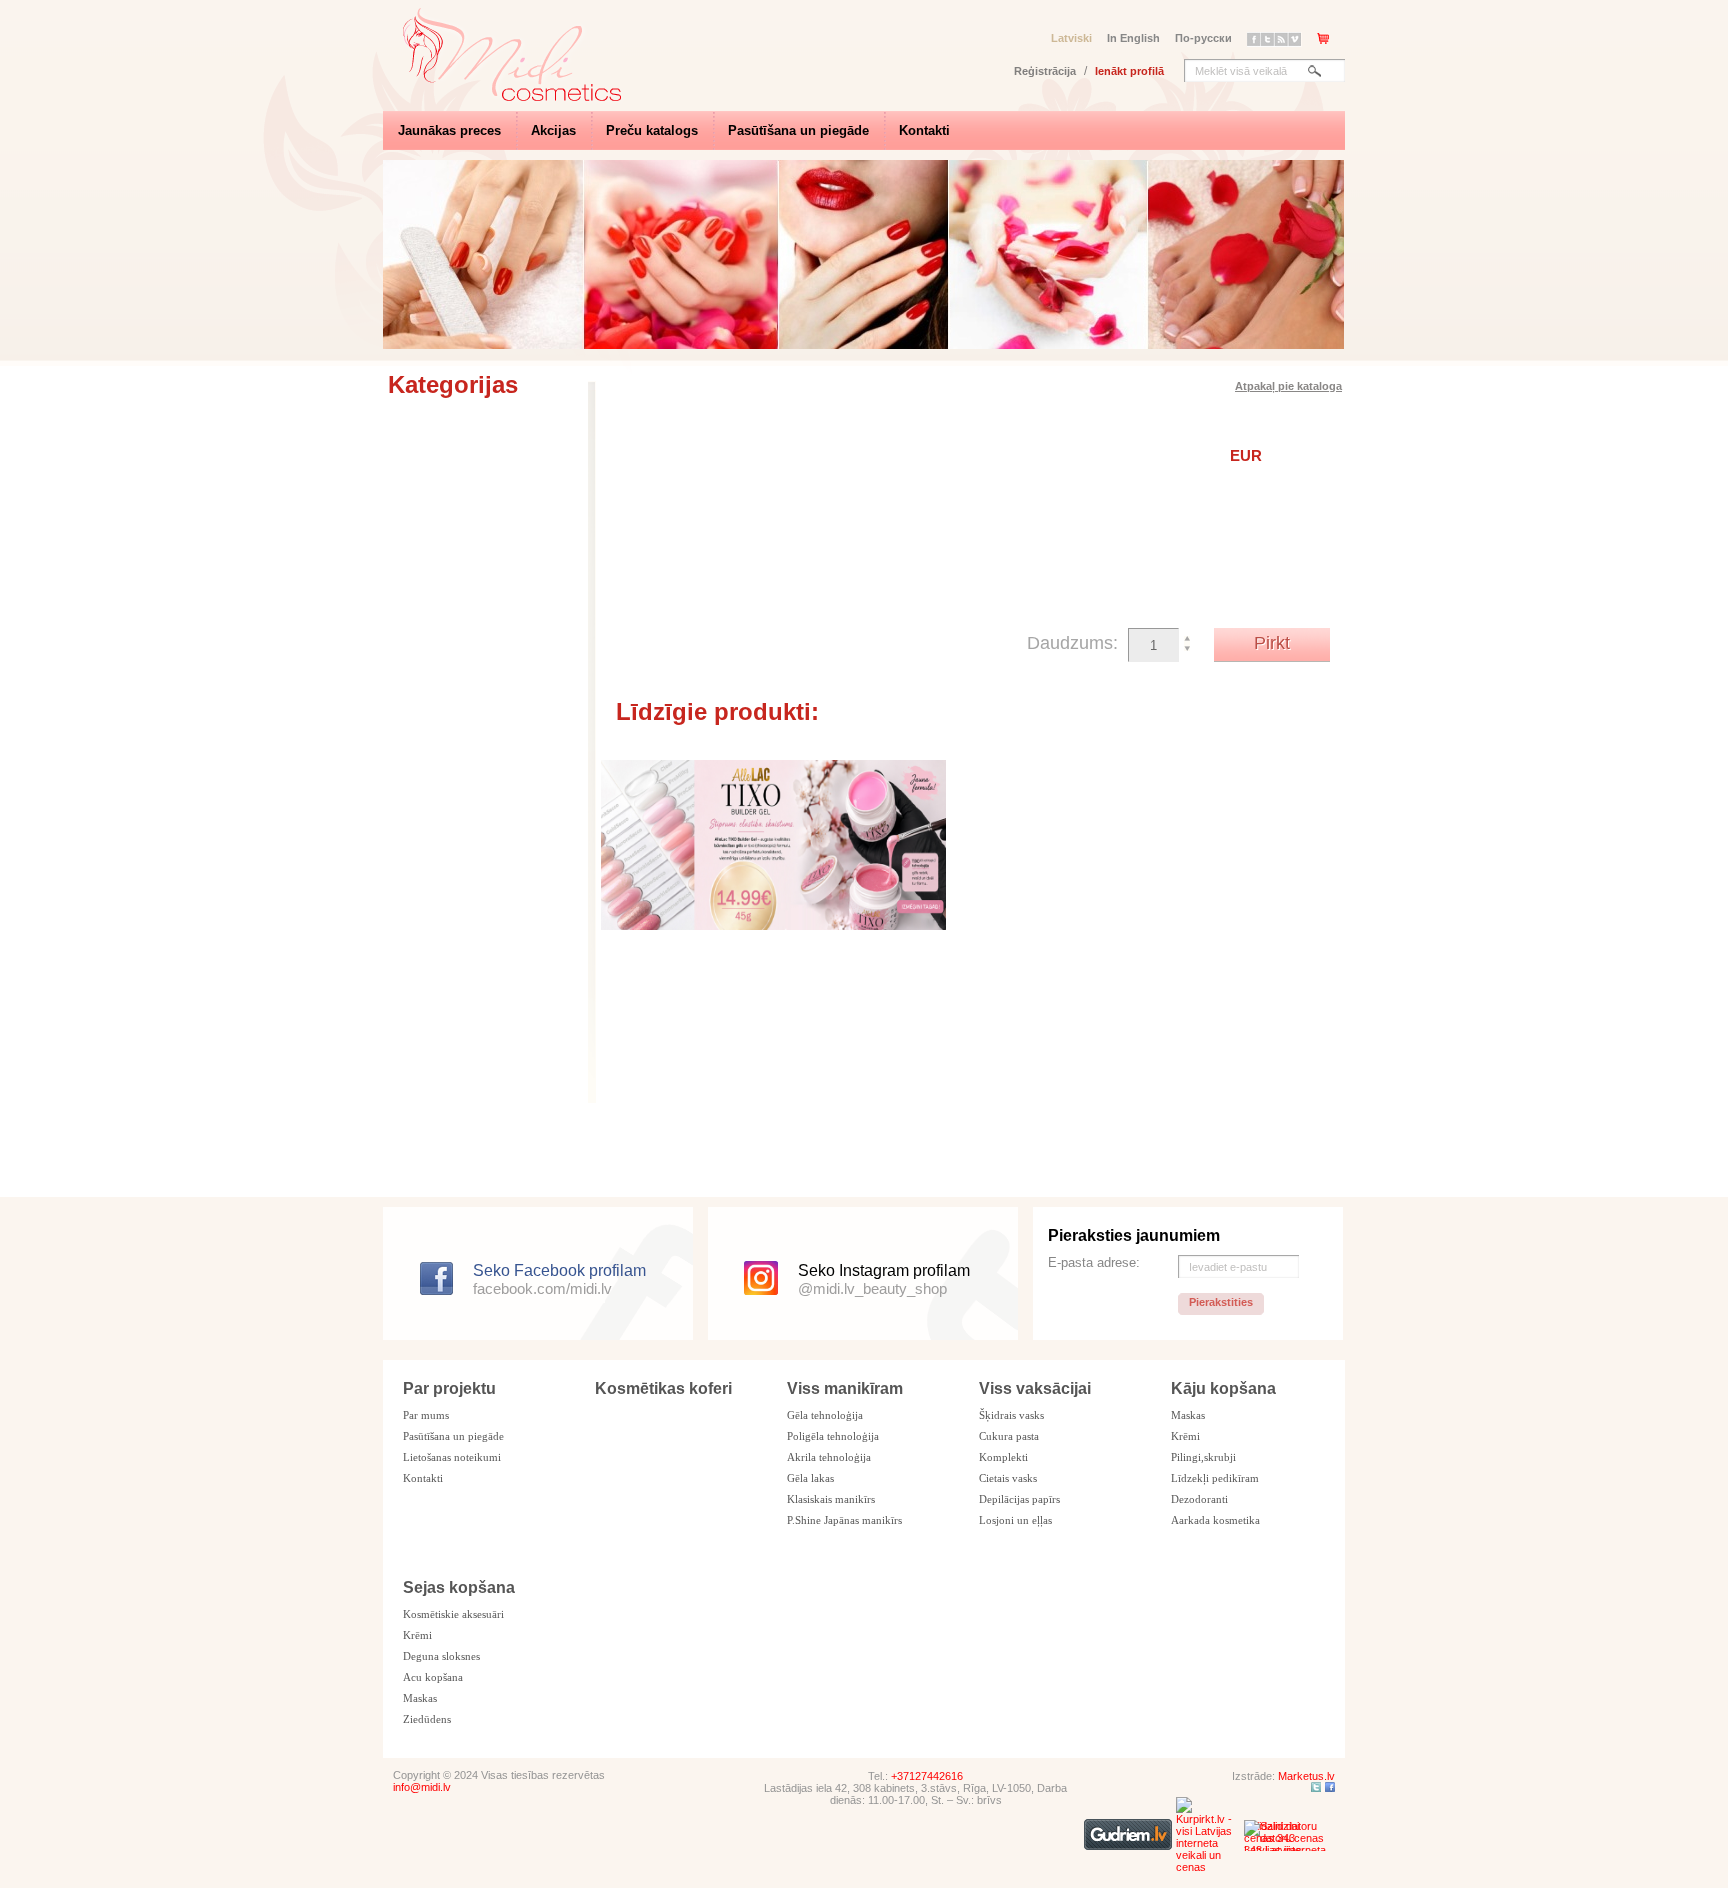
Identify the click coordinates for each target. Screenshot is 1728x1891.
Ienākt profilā (1129, 71)
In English (1133, 38)
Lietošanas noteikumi (452, 1457)
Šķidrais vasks (1011, 1415)
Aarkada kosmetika (1215, 1520)
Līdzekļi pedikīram (1215, 1478)
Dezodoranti (1199, 1499)
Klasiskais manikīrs (831, 1499)
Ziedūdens (427, 1719)
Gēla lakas (810, 1478)
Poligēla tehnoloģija (833, 1436)
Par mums (426, 1415)
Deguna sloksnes (441, 1656)
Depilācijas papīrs (1019, 1499)
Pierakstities (1221, 1302)
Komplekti (1003, 1457)
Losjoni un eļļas (1015, 1520)
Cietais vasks (1008, 1478)
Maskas (1188, 1415)
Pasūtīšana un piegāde (798, 130)
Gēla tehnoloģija (825, 1415)
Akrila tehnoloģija (829, 1457)
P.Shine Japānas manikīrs (844, 1520)
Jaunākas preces (449, 130)
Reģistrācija (1045, 71)
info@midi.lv (422, 1787)
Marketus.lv (1306, 1776)
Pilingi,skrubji (1203, 1457)
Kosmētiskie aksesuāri (453, 1614)
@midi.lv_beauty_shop (872, 1288)
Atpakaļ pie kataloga (1288, 386)
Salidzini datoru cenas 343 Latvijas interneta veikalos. (1285, 1835)
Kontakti (924, 130)
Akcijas (553, 130)
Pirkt (1272, 643)
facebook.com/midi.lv (542, 1288)
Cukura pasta (1009, 1436)
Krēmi (1185, 1436)
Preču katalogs (652, 130)
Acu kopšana (433, 1677)
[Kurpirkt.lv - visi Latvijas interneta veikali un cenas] (1208, 1867)
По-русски (1203, 38)
